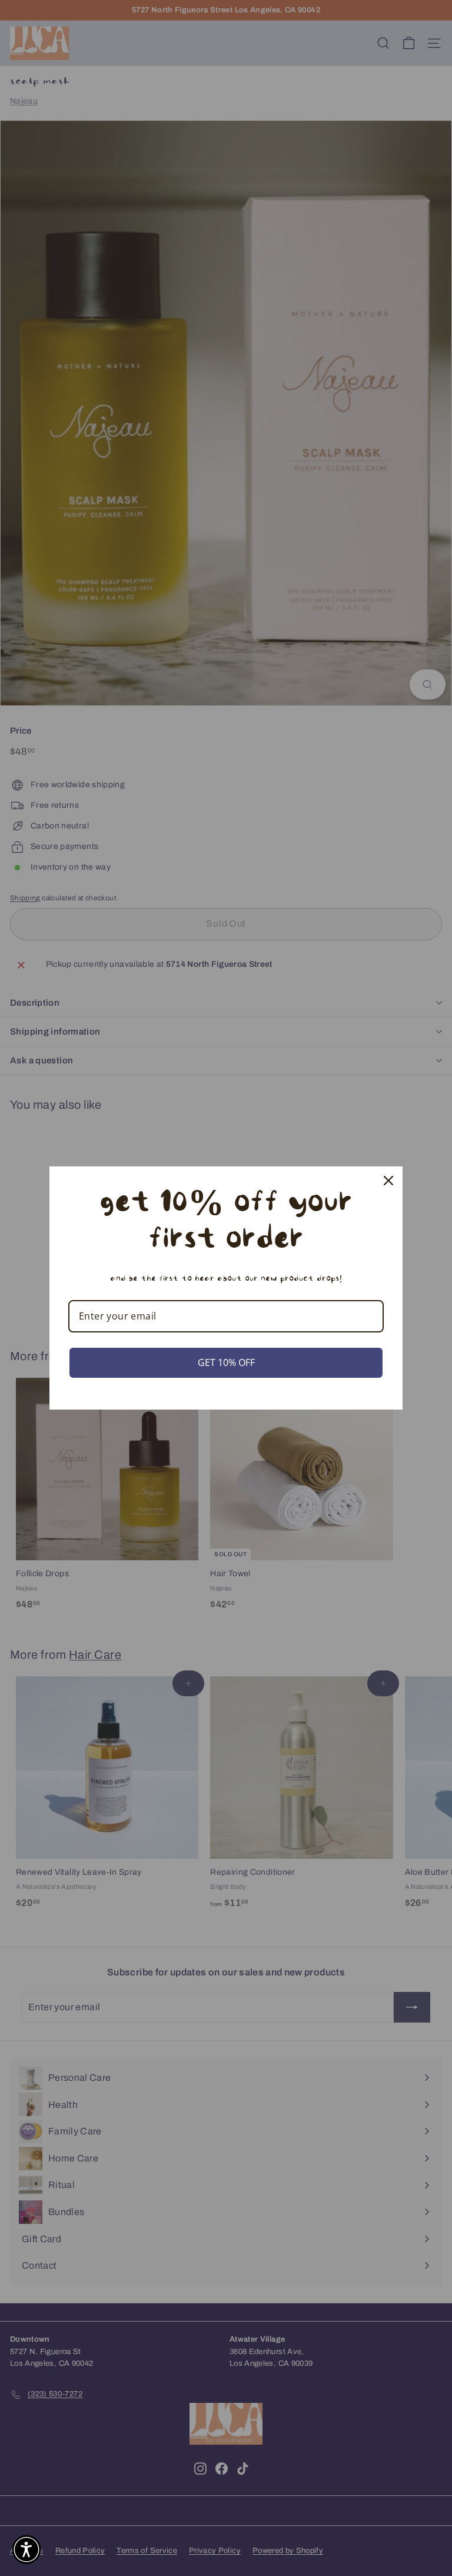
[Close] (388, 1181)
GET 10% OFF (226, 1362)
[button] (26, 2550)
